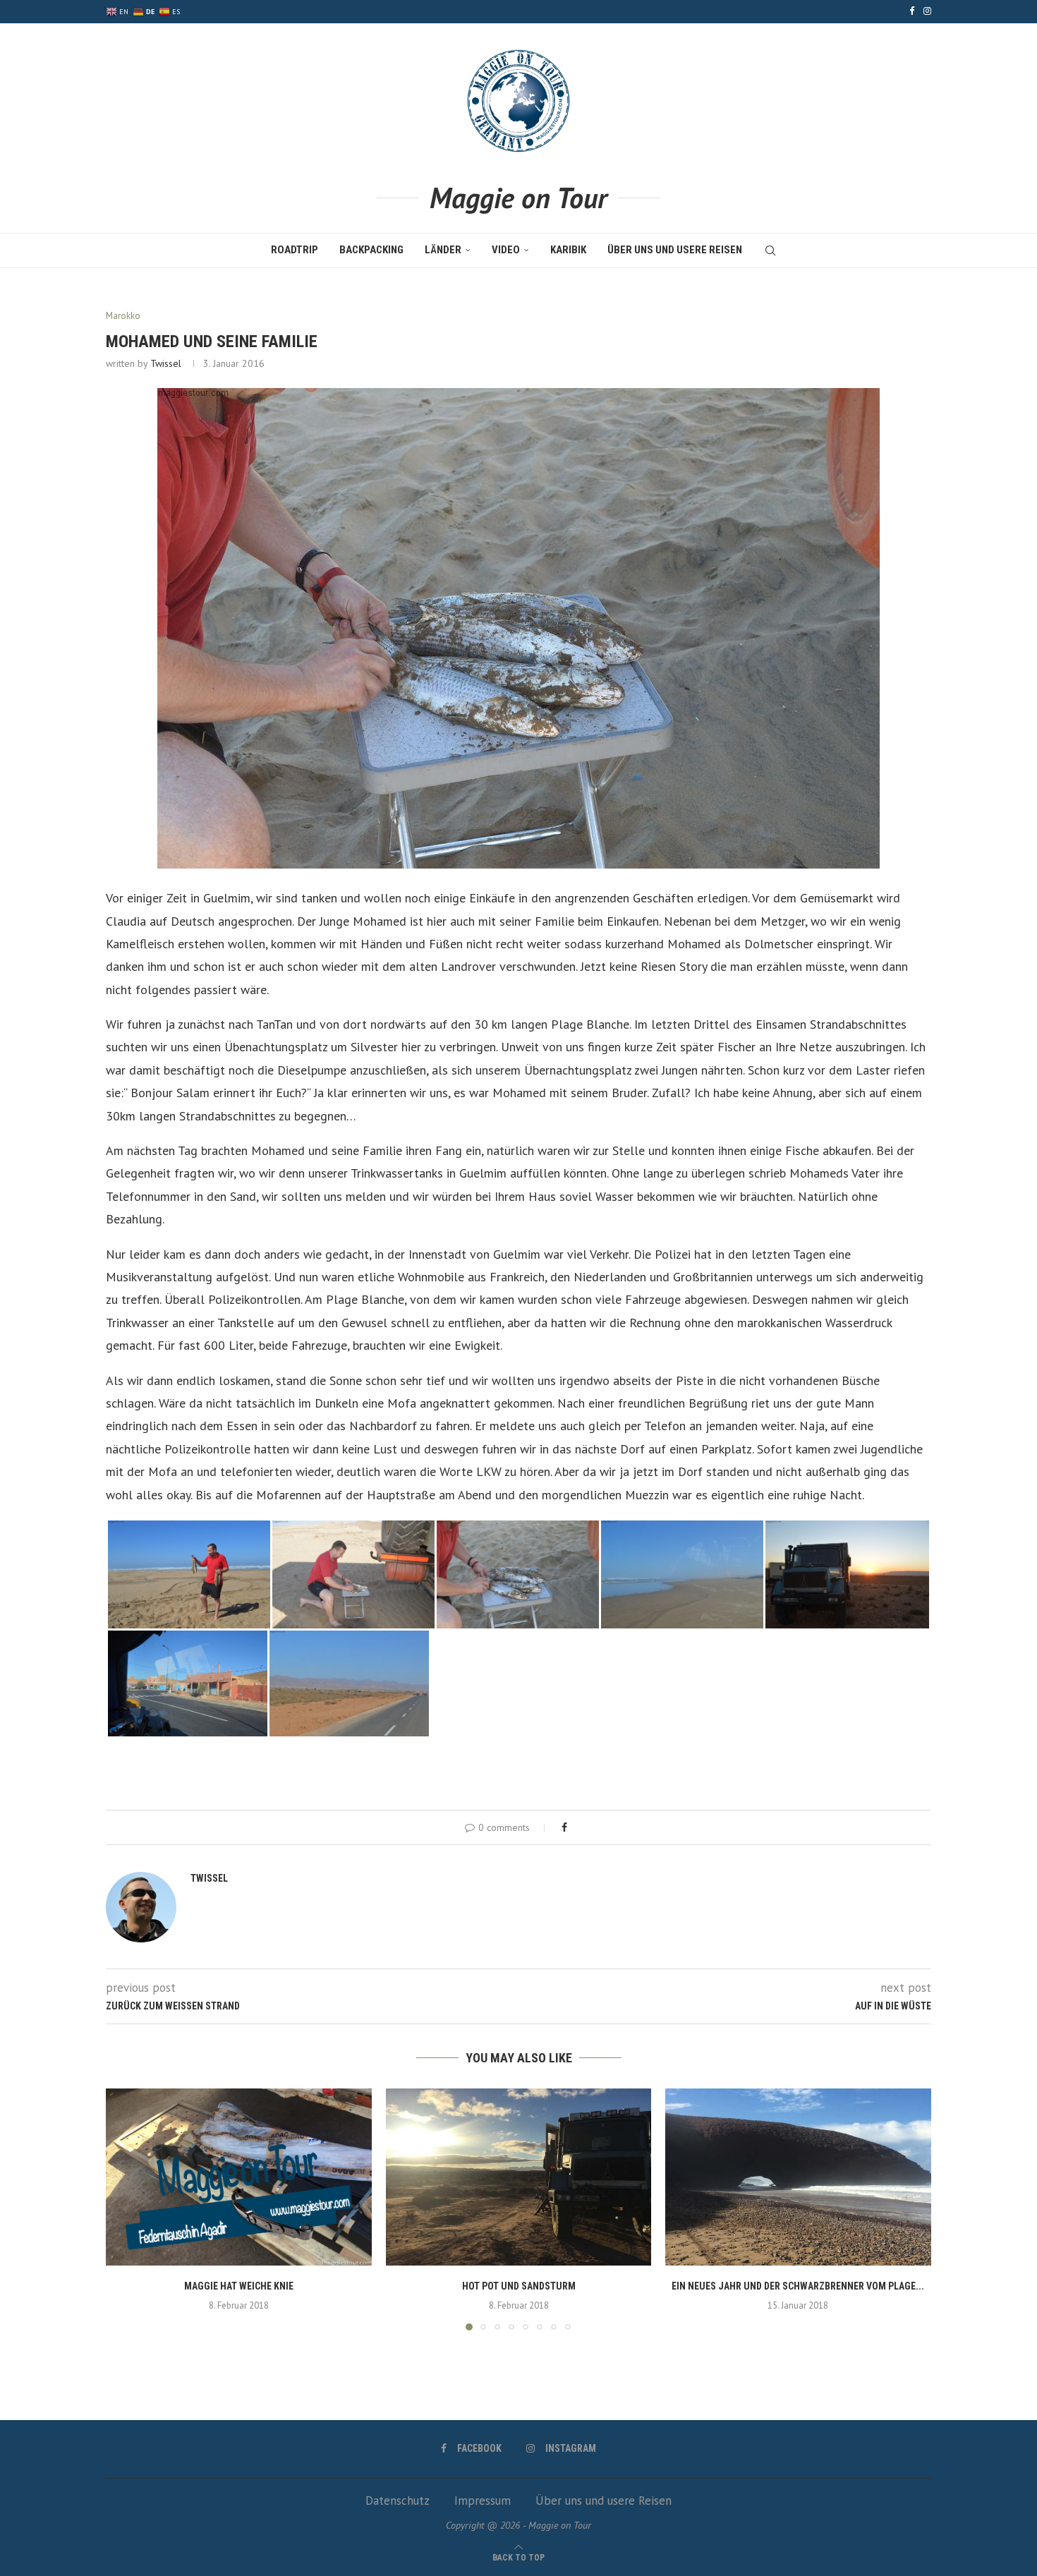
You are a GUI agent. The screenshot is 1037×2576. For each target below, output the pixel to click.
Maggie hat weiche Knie (239, 2286)
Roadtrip (295, 250)
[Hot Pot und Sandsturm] (519, 2177)
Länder (443, 250)
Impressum (483, 2501)
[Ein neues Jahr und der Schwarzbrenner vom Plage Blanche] (798, 2177)
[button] (125, 2208)
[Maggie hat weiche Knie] (239, 2177)
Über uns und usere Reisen (675, 250)
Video (506, 250)
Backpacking (371, 250)
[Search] (770, 250)
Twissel (166, 363)
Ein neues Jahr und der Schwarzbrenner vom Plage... (799, 2286)
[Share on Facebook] (564, 1827)
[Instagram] (927, 11)
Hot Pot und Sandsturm (518, 2286)
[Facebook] (912, 11)
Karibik (568, 250)
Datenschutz (398, 2501)
